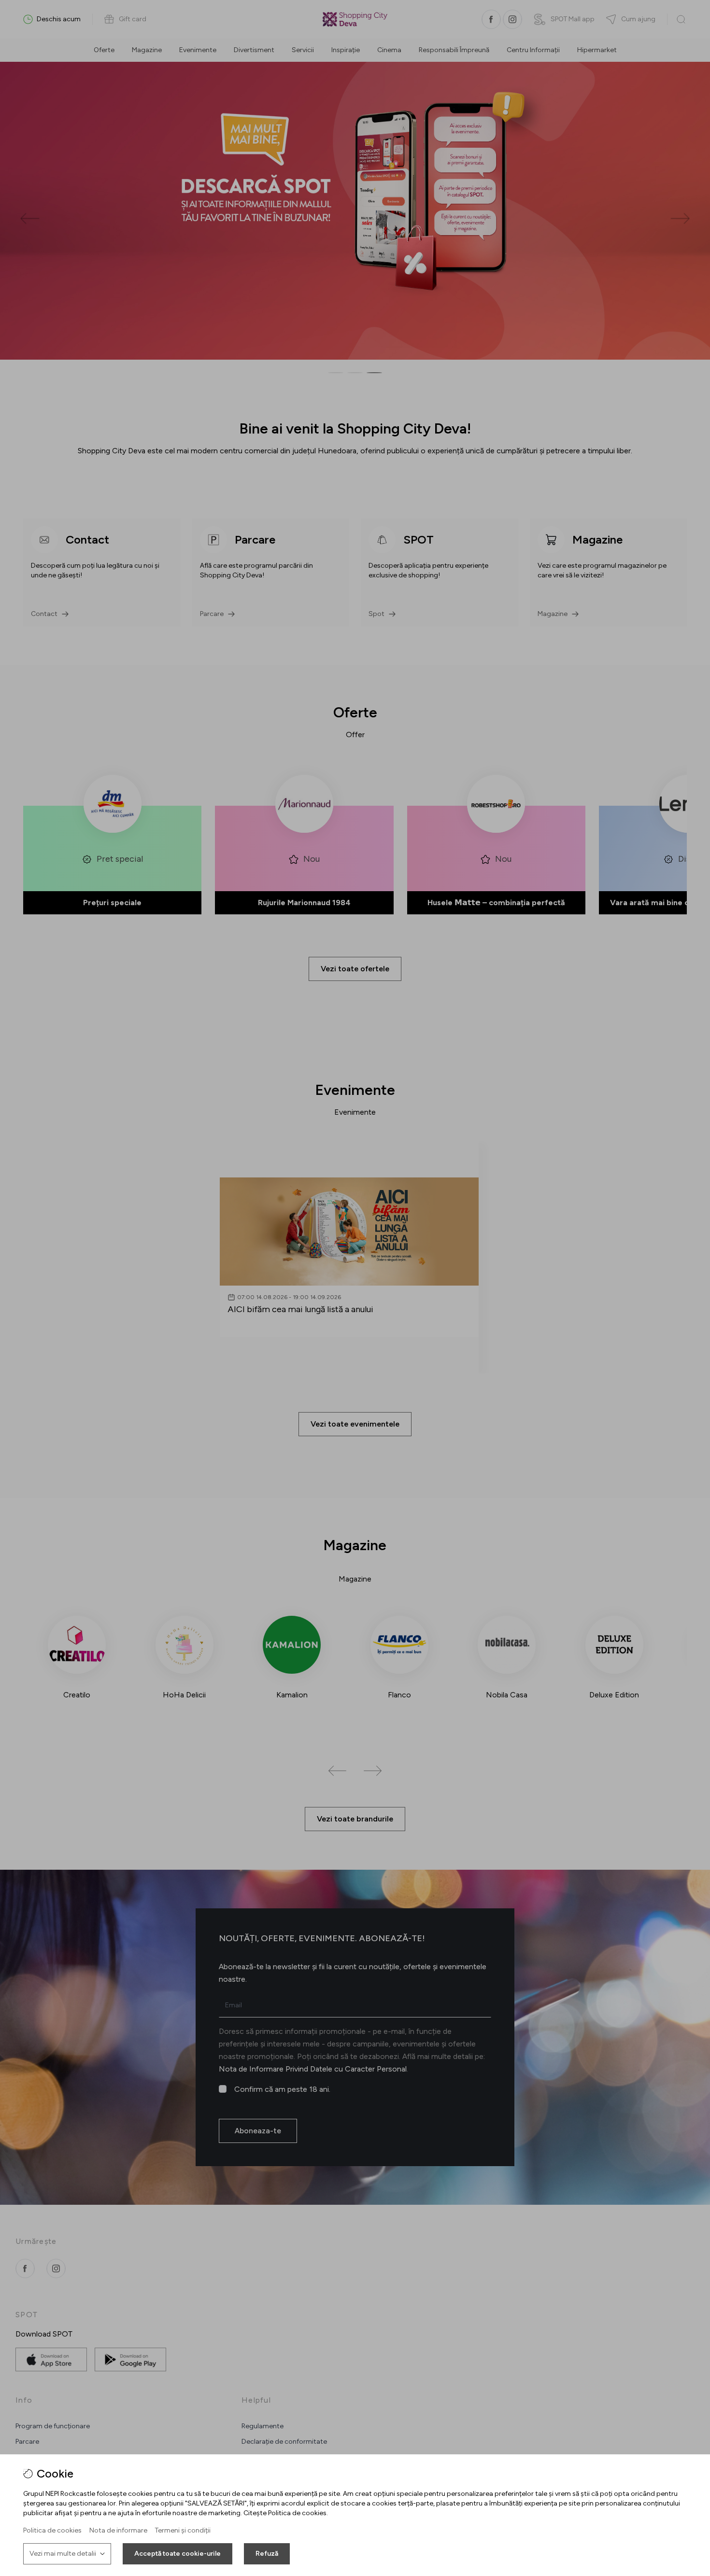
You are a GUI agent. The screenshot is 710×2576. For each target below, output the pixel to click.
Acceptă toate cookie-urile (177, 2554)
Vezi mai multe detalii (63, 2554)
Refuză (267, 2554)
